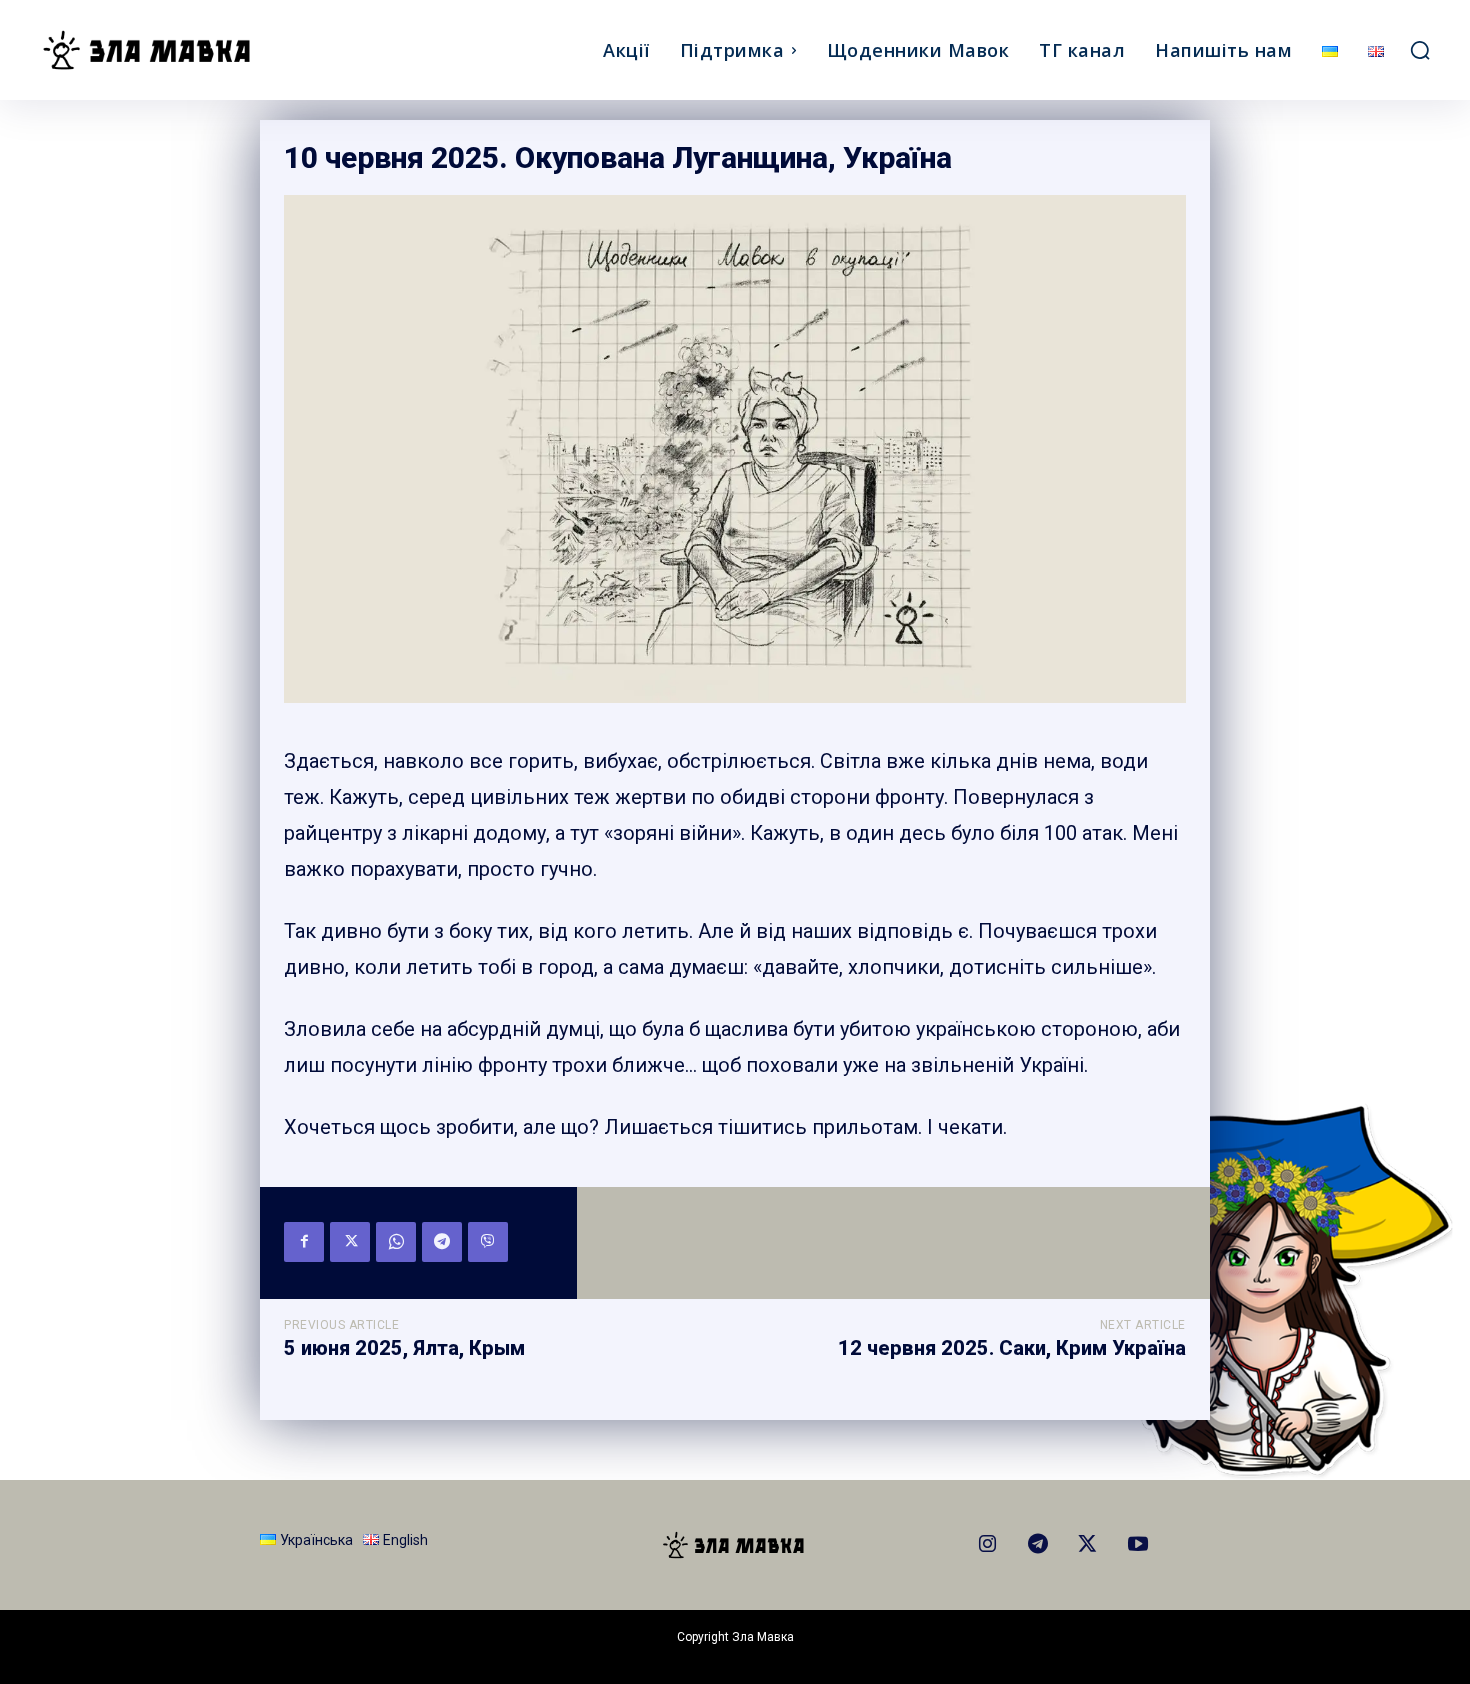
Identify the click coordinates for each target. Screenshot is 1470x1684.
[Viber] (488, 1242)
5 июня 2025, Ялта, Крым (404, 1348)
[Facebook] (304, 1242)
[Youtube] (1138, 1545)
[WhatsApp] (396, 1242)
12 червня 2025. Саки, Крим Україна (1012, 1348)
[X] (350, 1242)
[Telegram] (442, 1242)
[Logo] (213, 50)
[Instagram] (988, 1545)
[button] (1420, 50)
